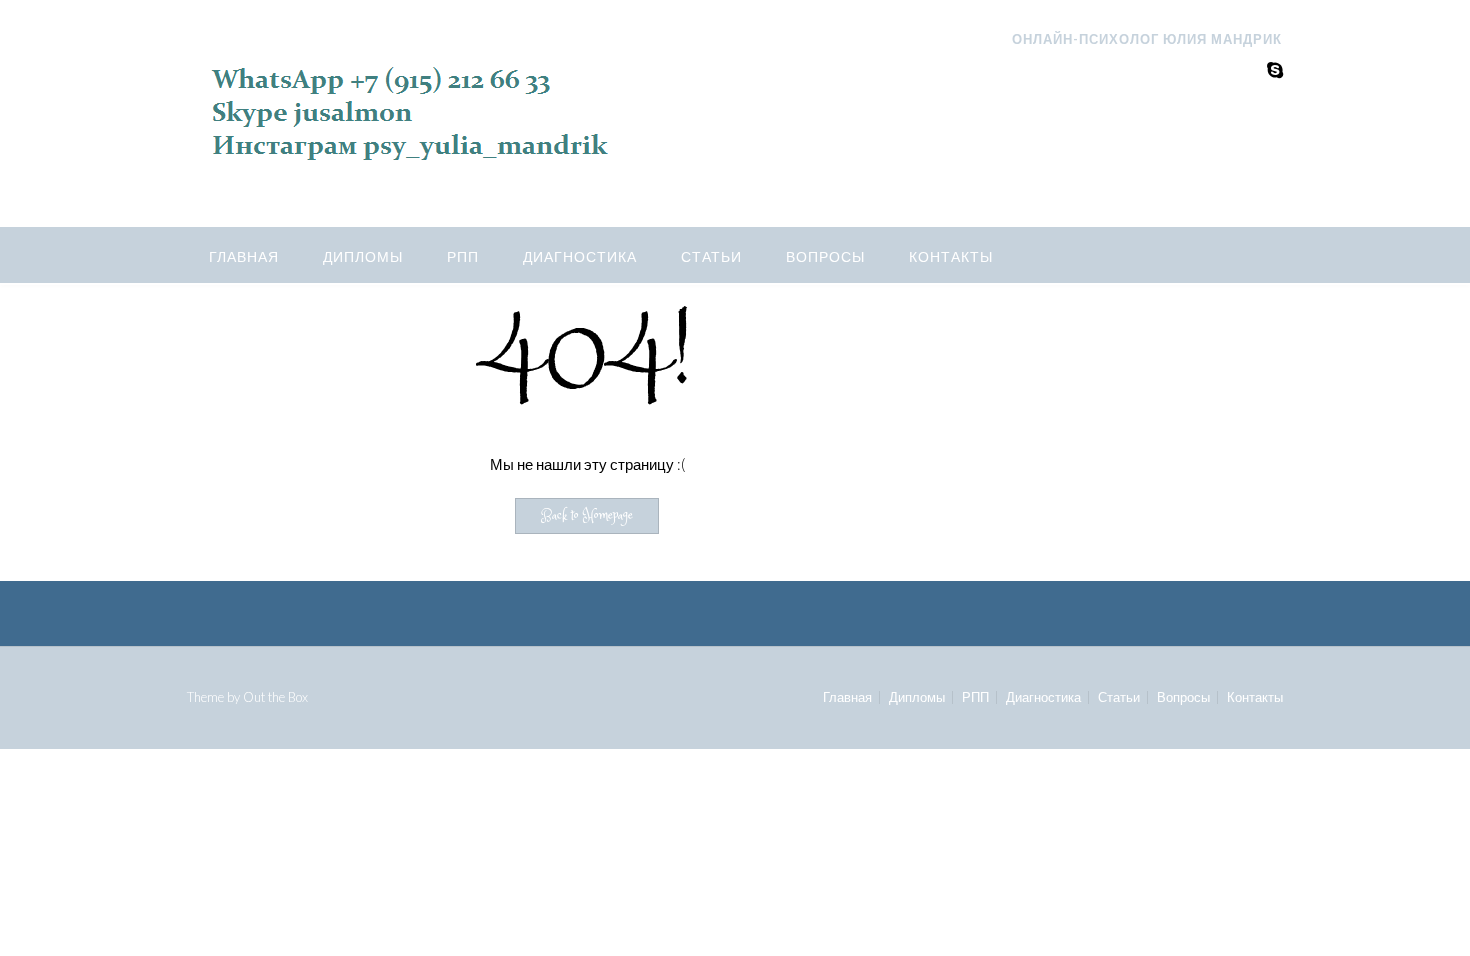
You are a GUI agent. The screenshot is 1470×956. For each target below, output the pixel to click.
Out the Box (275, 697)
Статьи (711, 256)
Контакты (951, 256)
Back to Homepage (587, 516)
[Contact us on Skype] (1275, 69)
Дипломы (363, 256)
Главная (244, 256)
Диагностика (580, 256)
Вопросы (825, 256)
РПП (463, 256)
